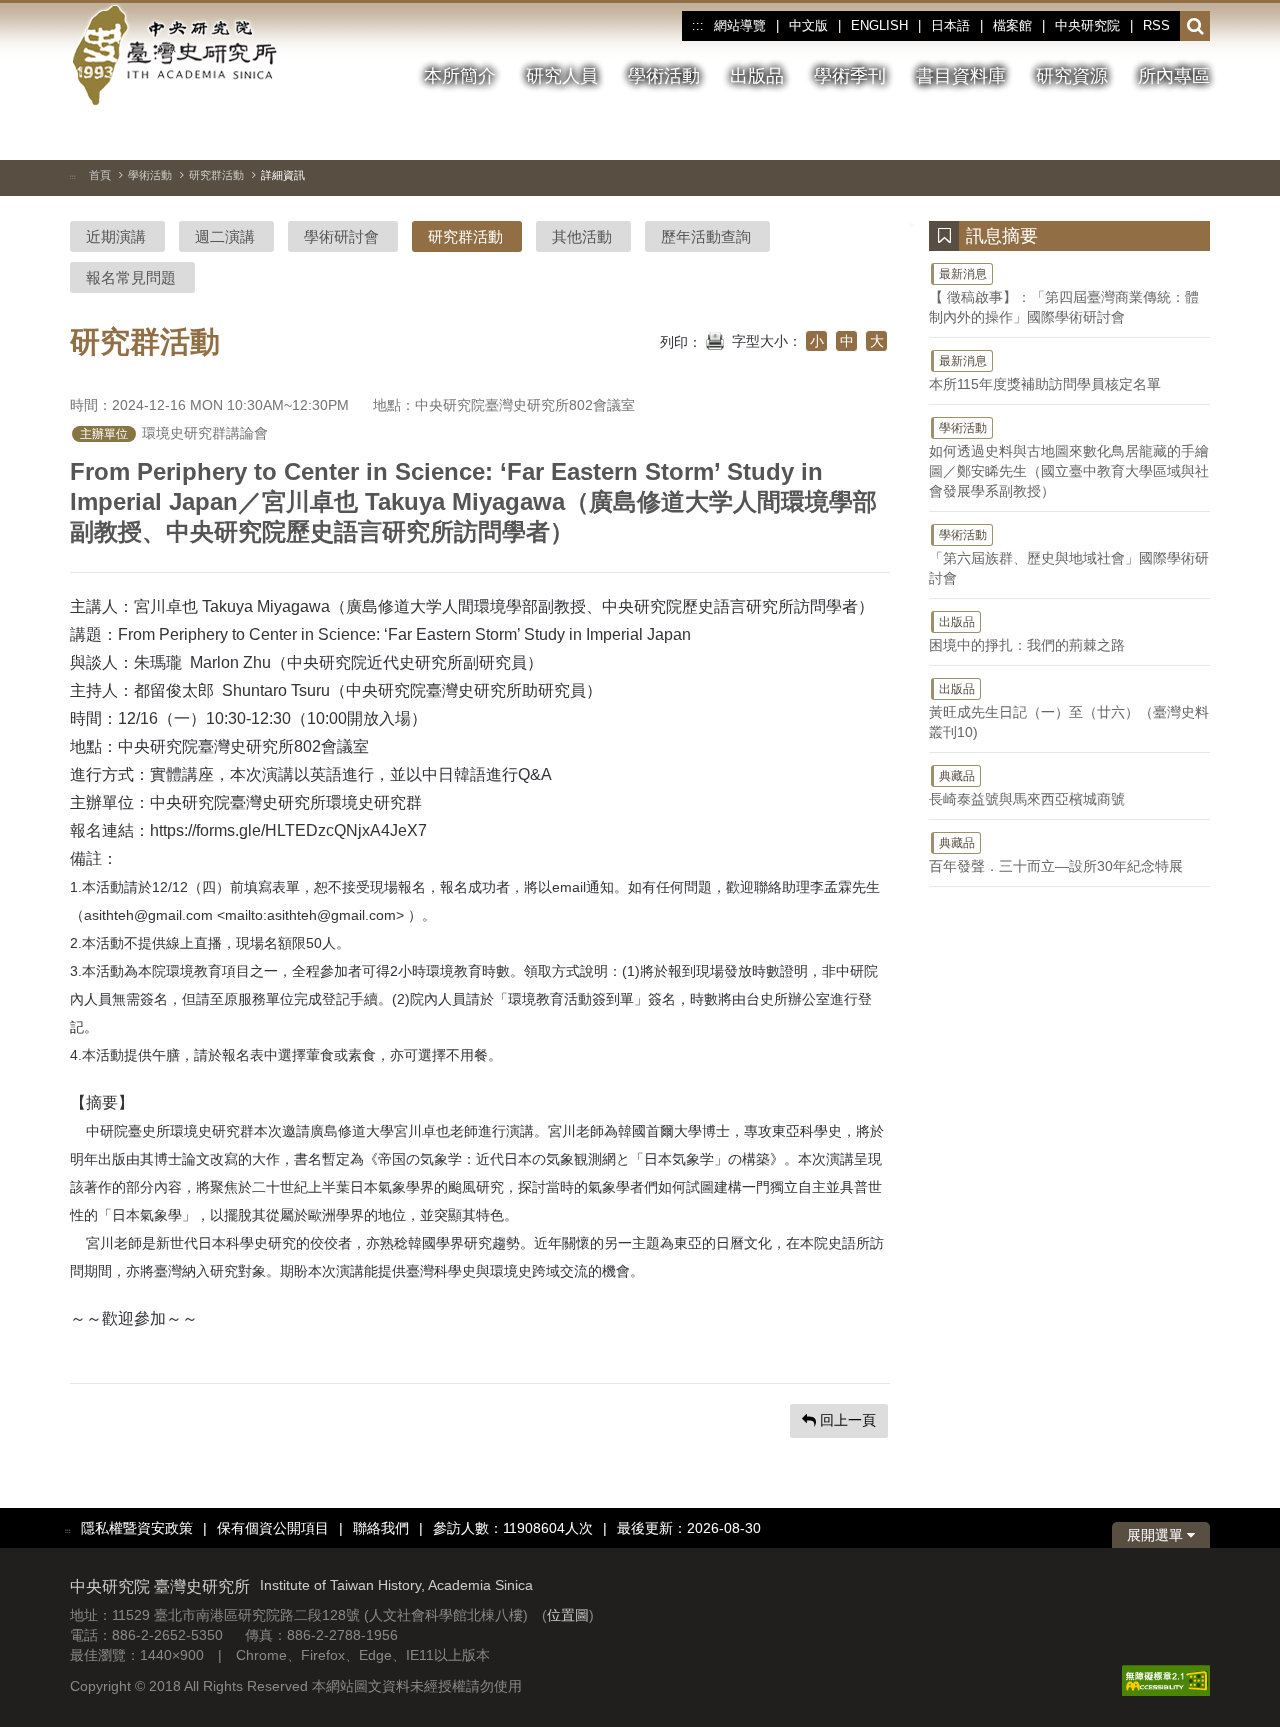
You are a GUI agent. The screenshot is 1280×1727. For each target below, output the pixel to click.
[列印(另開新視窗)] (715, 339)
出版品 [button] (757, 76)
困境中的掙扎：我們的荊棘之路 (1027, 634)
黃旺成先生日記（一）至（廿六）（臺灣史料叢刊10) (1069, 711)
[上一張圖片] (1123, 134)
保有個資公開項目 (273, 1528)
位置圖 (568, 1615)
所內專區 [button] (1174, 76)
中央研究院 (1087, 25)
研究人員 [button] (562, 76)
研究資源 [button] (1072, 76)
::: (697, 26)
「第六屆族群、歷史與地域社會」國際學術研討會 (1069, 557)
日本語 (950, 25)
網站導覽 (740, 25)
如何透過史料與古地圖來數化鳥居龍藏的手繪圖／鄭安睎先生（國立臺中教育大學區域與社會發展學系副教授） (1069, 460)
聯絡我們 (381, 1528)
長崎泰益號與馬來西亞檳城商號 (1027, 788)
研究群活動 (216, 175)
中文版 (808, 25)
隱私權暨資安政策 (137, 1528)
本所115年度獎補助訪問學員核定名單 (1045, 373)
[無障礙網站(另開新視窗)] (1166, 1680)
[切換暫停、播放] (1087, 134)
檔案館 (1012, 25)
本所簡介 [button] (460, 76)
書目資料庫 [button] (961, 76)
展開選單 (1157, 1535)
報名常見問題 (131, 277)
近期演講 (116, 236)
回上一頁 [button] (846, 1420)
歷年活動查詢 (706, 236)
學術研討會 (341, 236)
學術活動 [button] (664, 76)
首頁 (100, 175)
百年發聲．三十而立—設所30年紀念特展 (1056, 855)
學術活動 (150, 175)
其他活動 (582, 236)
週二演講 (225, 236)
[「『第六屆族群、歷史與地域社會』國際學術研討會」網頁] (1195, 135)
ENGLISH (879, 25)
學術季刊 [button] (850, 76)
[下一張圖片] (1159, 134)
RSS (1156, 25)
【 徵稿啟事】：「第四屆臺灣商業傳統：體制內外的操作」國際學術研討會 (1064, 296)
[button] (1195, 27)
